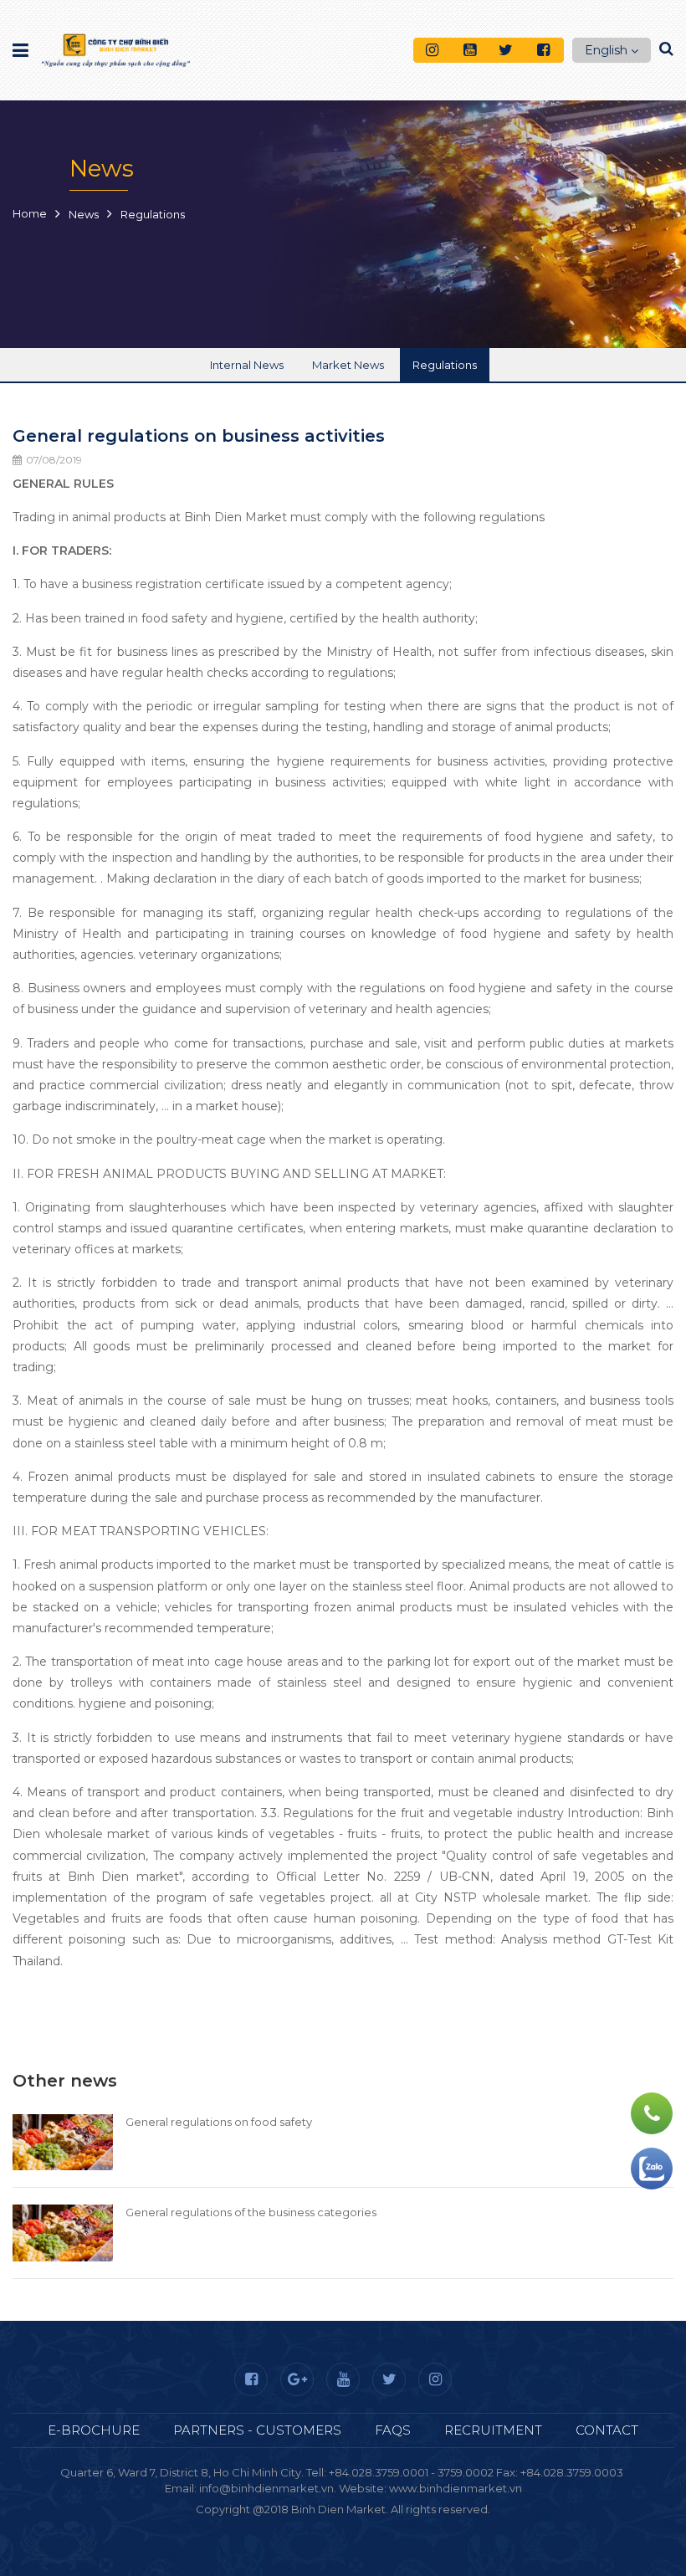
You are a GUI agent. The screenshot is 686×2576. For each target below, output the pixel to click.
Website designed (306, 2525)
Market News (348, 365)
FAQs (393, 2430)
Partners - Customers (257, 2430)
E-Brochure (94, 2430)
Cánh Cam (402, 2525)
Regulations (445, 365)
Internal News (247, 365)
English (606, 50)
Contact (607, 2430)
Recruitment (493, 2430)
